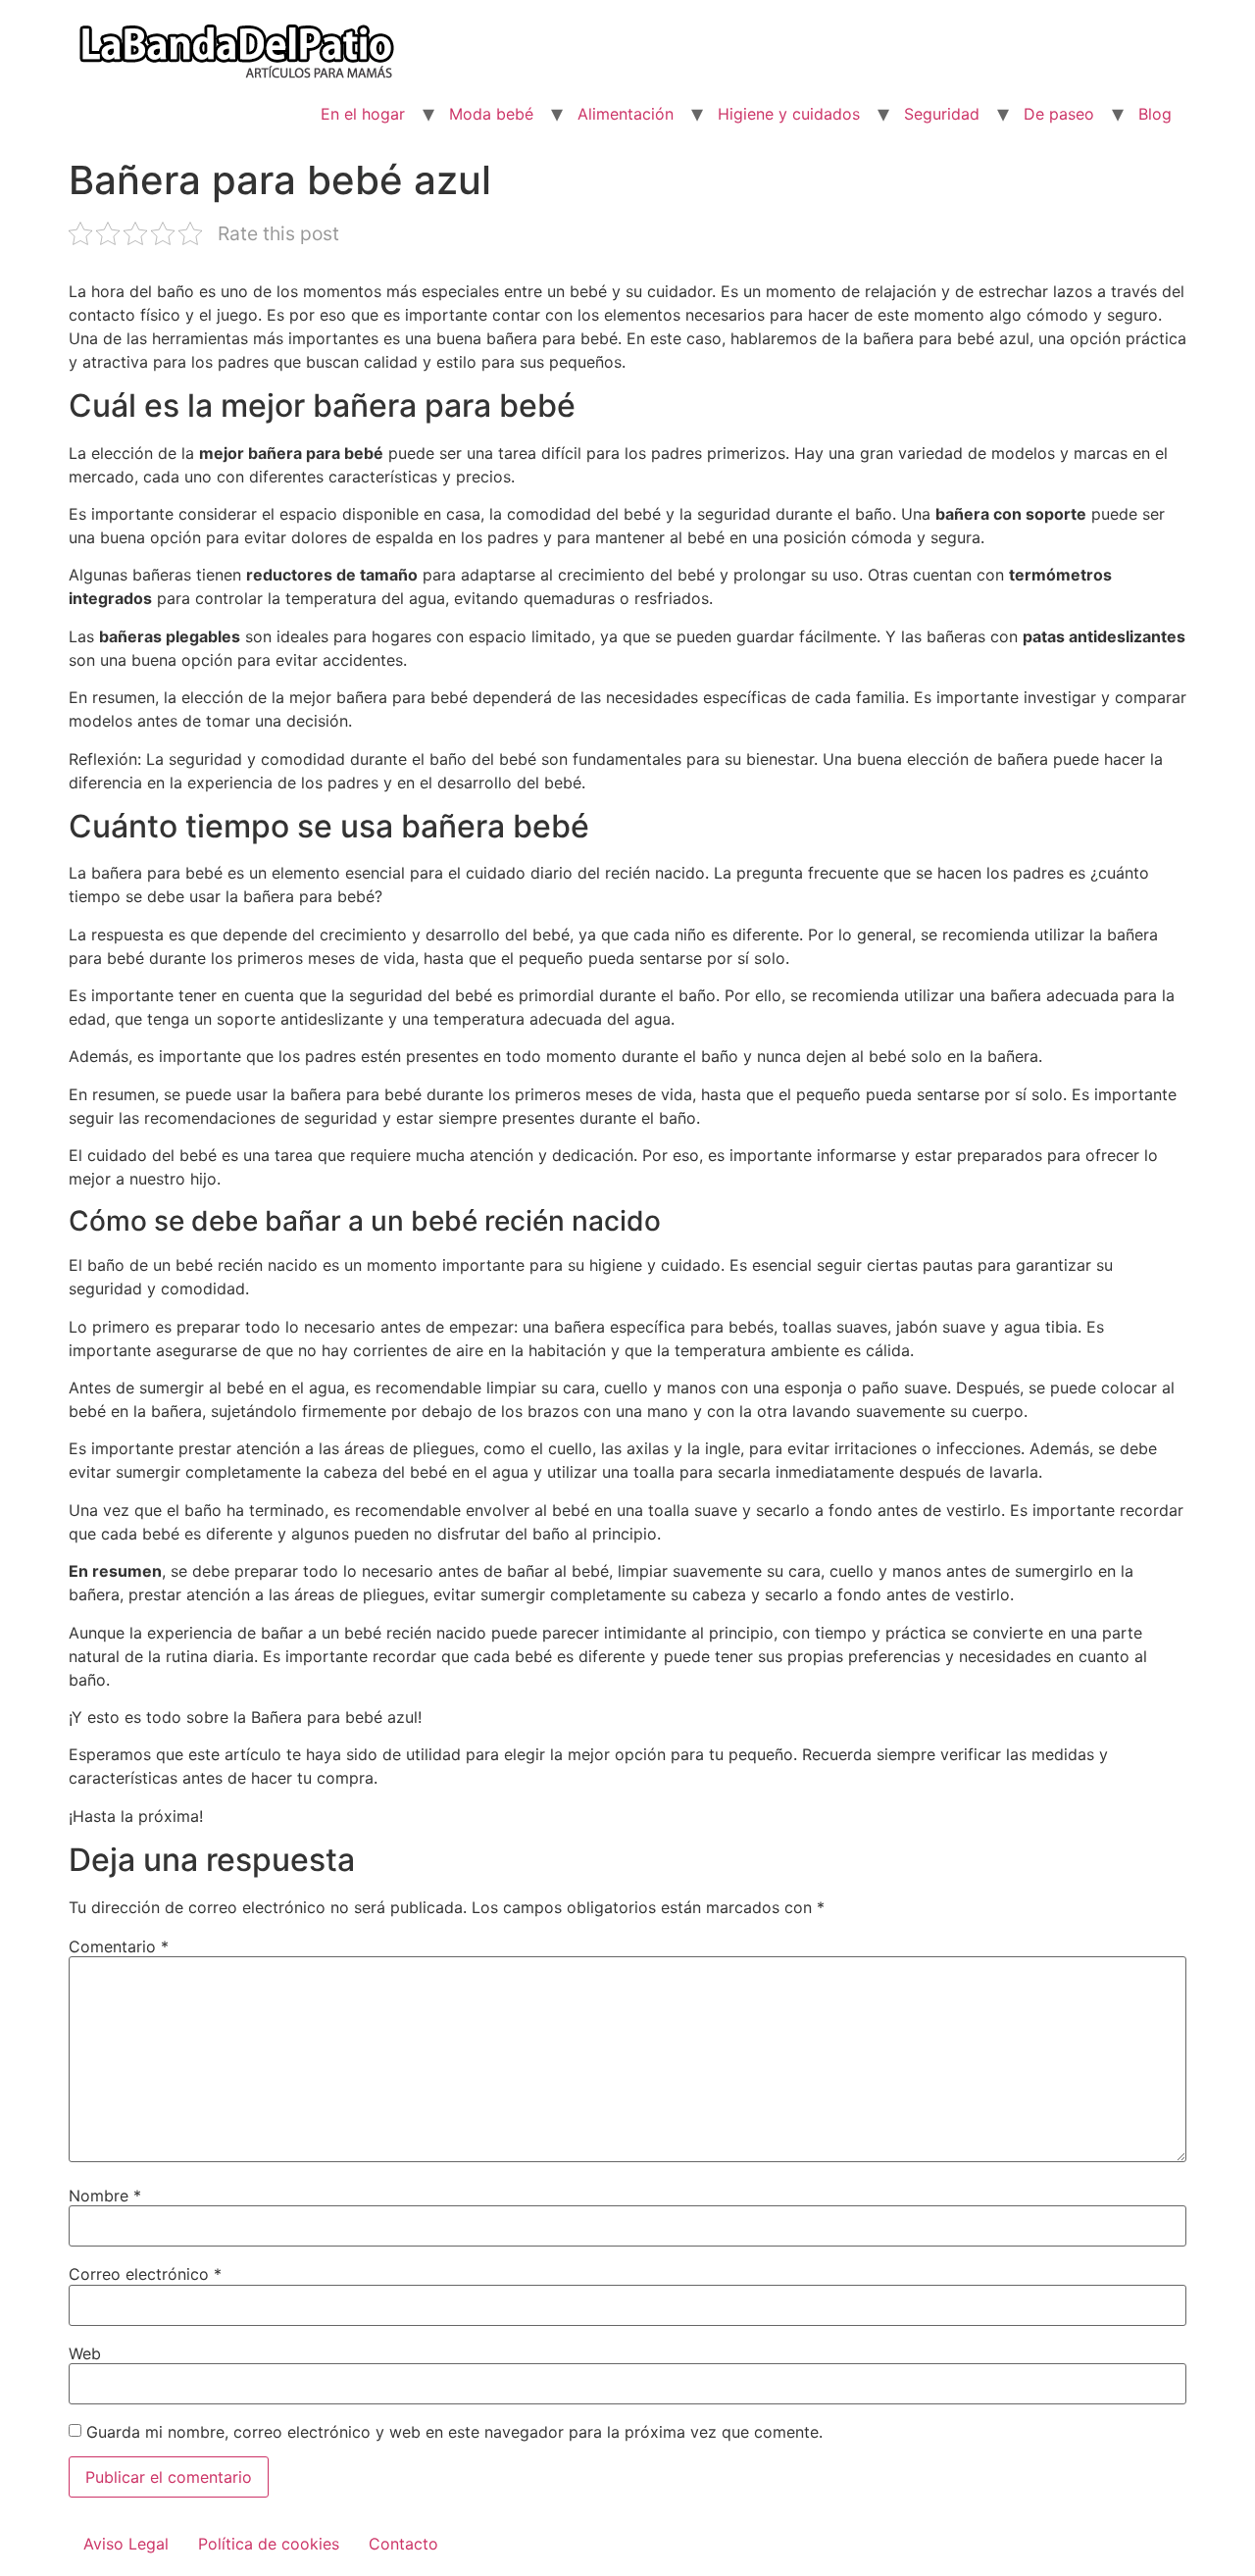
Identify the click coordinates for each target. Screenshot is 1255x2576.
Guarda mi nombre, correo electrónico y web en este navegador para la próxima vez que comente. (454, 2432)
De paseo (1059, 114)
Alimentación (626, 114)
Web (85, 2353)
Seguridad (942, 114)
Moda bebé (491, 114)
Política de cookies (269, 2544)
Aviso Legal (126, 2544)
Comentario (119, 1946)
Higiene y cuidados (789, 114)
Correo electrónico (145, 2274)
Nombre (105, 2196)
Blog (1155, 114)
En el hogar (363, 114)
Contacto (403, 2544)
